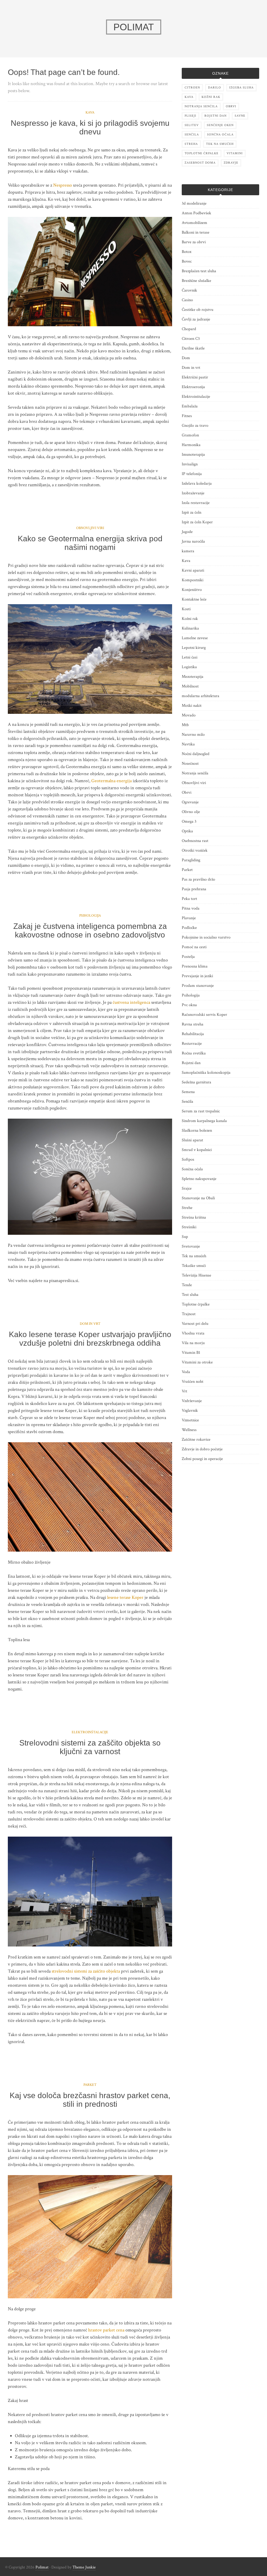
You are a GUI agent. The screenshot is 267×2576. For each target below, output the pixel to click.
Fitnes (187, 416)
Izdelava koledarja (197, 483)
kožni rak (211, 97)
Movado (189, 715)
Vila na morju (193, 1343)
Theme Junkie (84, 2567)
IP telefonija (192, 474)
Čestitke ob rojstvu (198, 310)
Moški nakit (192, 706)
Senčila (187, 1102)
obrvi (231, 106)
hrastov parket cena (106, 2330)
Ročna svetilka (194, 1053)
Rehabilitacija (193, 1034)
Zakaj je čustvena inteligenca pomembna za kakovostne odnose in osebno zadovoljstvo (90, 930)
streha (191, 144)
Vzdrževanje (192, 1401)
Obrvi (187, 793)
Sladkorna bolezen (197, 1130)
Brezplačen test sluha (199, 271)
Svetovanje (191, 1246)
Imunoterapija (193, 455)
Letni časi (190, 657)
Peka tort (189, 899)
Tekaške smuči (194, 1266)
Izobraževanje (193, 493)
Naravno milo (193, 735)
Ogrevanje (190, 802)
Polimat (42, 2567)
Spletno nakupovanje (199, 1179)
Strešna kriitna (194, 1217)
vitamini (235, 153)
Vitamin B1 (191, 1353)
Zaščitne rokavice (196, 1440)
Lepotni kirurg (194, 648)
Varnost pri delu (195, 1324)
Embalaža (190, 406)
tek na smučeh (220, 144)
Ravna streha (193, 1024)
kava (189, 97)
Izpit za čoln (192, 512)
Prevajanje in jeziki (197, 976)
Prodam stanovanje (198, 986)
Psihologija (90, 916)
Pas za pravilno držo (198, 879)
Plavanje (189, 918)
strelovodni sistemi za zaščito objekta (86, 1971)
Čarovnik (189, 290)
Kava (90, 112)
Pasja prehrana (194, 889)
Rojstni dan (191, 1063)
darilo (215, 88)
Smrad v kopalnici (197, 1150)
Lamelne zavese (195, 638)
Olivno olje (191, 812)
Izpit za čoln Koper (197, 522)
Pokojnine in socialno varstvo (206, 937)
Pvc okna (189, 1005)
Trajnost (189, 1314)
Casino (187, 300)
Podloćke (189, 928)
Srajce (187, 1188)
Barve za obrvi (194, 242)
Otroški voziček (195, 850)
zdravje (231, 163)
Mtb (185, 725)
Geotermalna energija (111, 781)
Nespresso (63, 185)
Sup (185, 1237)
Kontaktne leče (194, 599)
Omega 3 (189, 821)
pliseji (190, 116)
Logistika (189, 667)
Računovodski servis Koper (204, 1015)
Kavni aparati (193, 570)
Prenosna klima (195, 966)
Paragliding (191, 860)
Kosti (186, 609)
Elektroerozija (193, 387)
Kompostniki (193, 580)
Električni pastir (195, 377)
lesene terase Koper (125, 1597)
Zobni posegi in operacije (202, 1459)
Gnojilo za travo (195, 426)
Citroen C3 (191, 339)
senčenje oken (220, 125)
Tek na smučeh (194, 1256)
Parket (90, 2085)
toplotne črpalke (202, 153)
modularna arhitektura (201, 696)
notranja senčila (201, 106)
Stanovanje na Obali (198, 1198)
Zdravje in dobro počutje (202, 1449)
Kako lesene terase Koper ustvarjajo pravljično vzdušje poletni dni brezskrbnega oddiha (90, 1339)
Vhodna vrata (193, 1333)
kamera (188, 551)
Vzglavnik (190, 1411)
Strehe (187, 1208)
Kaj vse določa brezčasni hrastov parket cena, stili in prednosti (90, 2100)
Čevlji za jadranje (196, 319)
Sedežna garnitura (196, 1082)
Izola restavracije (196, 503)
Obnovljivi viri (90, 528)
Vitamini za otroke (197, 1362)
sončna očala (220, 135)
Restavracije (192, 1044)
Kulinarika (190, 628)
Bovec (187, 261)
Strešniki (189, 1227)
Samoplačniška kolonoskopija (206, 1073)
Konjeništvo (192, 590)
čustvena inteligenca (131, 1002)
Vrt (184, 1391)
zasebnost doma (200, 163)
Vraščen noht (193, 1382)
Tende (187, 1285)
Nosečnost (190, 764)
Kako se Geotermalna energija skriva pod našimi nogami (90, 543)
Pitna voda (191, 908)
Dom (186, 358)
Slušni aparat (192, 1140)
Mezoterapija (193, 677)
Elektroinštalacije (90, 1732)
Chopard (189, 329)
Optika (187, 831)
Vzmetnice (190, 1420)
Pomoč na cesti (194, 947)
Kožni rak (190, 619)
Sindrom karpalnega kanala (204, 1121)
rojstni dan (216, 116)
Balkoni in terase (196, 232)
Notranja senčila (195, 773)
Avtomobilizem (195, 223)
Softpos (188, 1159)
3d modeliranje (194, 203)
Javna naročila (193, 541)
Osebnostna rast (195, 841)
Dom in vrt (90, 1324)
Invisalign (190, 464)
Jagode (187, 532)
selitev (192, 125)
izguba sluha (241, 88)
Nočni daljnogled (196, 754)
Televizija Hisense (196, 1275)
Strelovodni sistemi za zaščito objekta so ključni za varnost (90, 1747)
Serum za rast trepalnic (201, 1111)
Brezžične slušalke (196, 281)
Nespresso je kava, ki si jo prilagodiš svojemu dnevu (90, 127)
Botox (187, 252)
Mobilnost (190, 686)
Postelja (188, 957)
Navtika (188, 744)
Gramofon (190, 435)
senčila (192, 135)
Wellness (189, 1430)
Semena (188, 1092)
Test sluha (190, 1295)
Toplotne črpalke (196, 1304)
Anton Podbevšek (196, 213)
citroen (192, 88)
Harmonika (191, 445)
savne (240, 116)
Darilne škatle (193, 348)
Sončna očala (192, 1169)
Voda (186, 1372)
